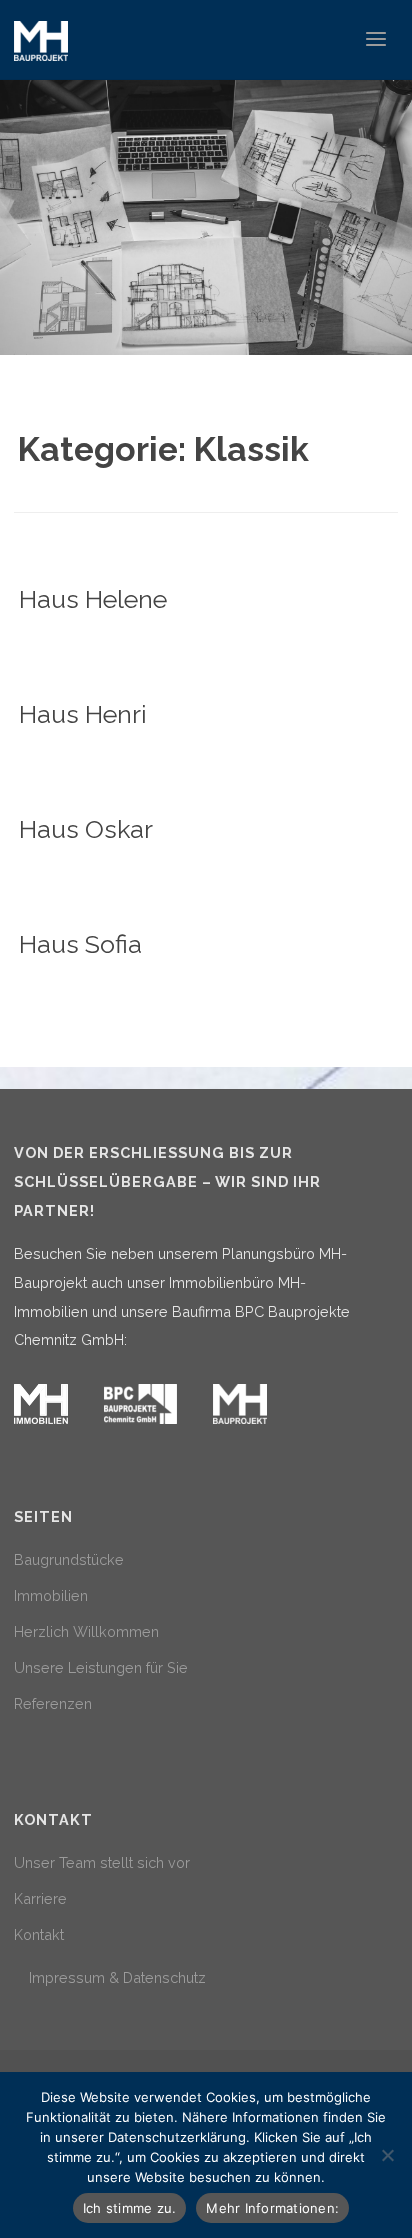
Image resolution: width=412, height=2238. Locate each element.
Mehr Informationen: (272, 2208)
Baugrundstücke (69, 1559)
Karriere (40, 1898)
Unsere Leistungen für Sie (101, 1667)
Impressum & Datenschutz (117, 1977)
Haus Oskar (86, 829)
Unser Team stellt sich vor (102, 1862)
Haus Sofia (80, 944)
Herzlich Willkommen (86, 1631)
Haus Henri (83, 714)
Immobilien (51, 1595)
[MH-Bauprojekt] (41, 39)
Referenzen (53, 1703)
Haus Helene (93, 599)
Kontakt (39, 1934)
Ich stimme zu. (130, 2208)
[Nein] (387, 2155)
